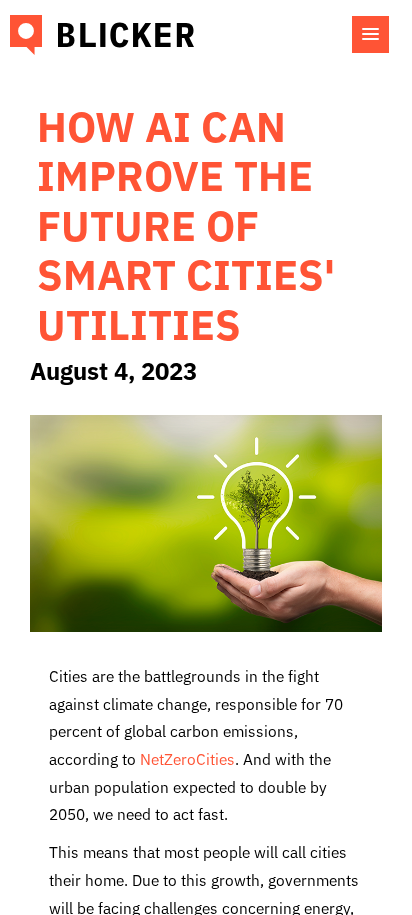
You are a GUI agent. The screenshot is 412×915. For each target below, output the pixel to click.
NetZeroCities (187, 758)
